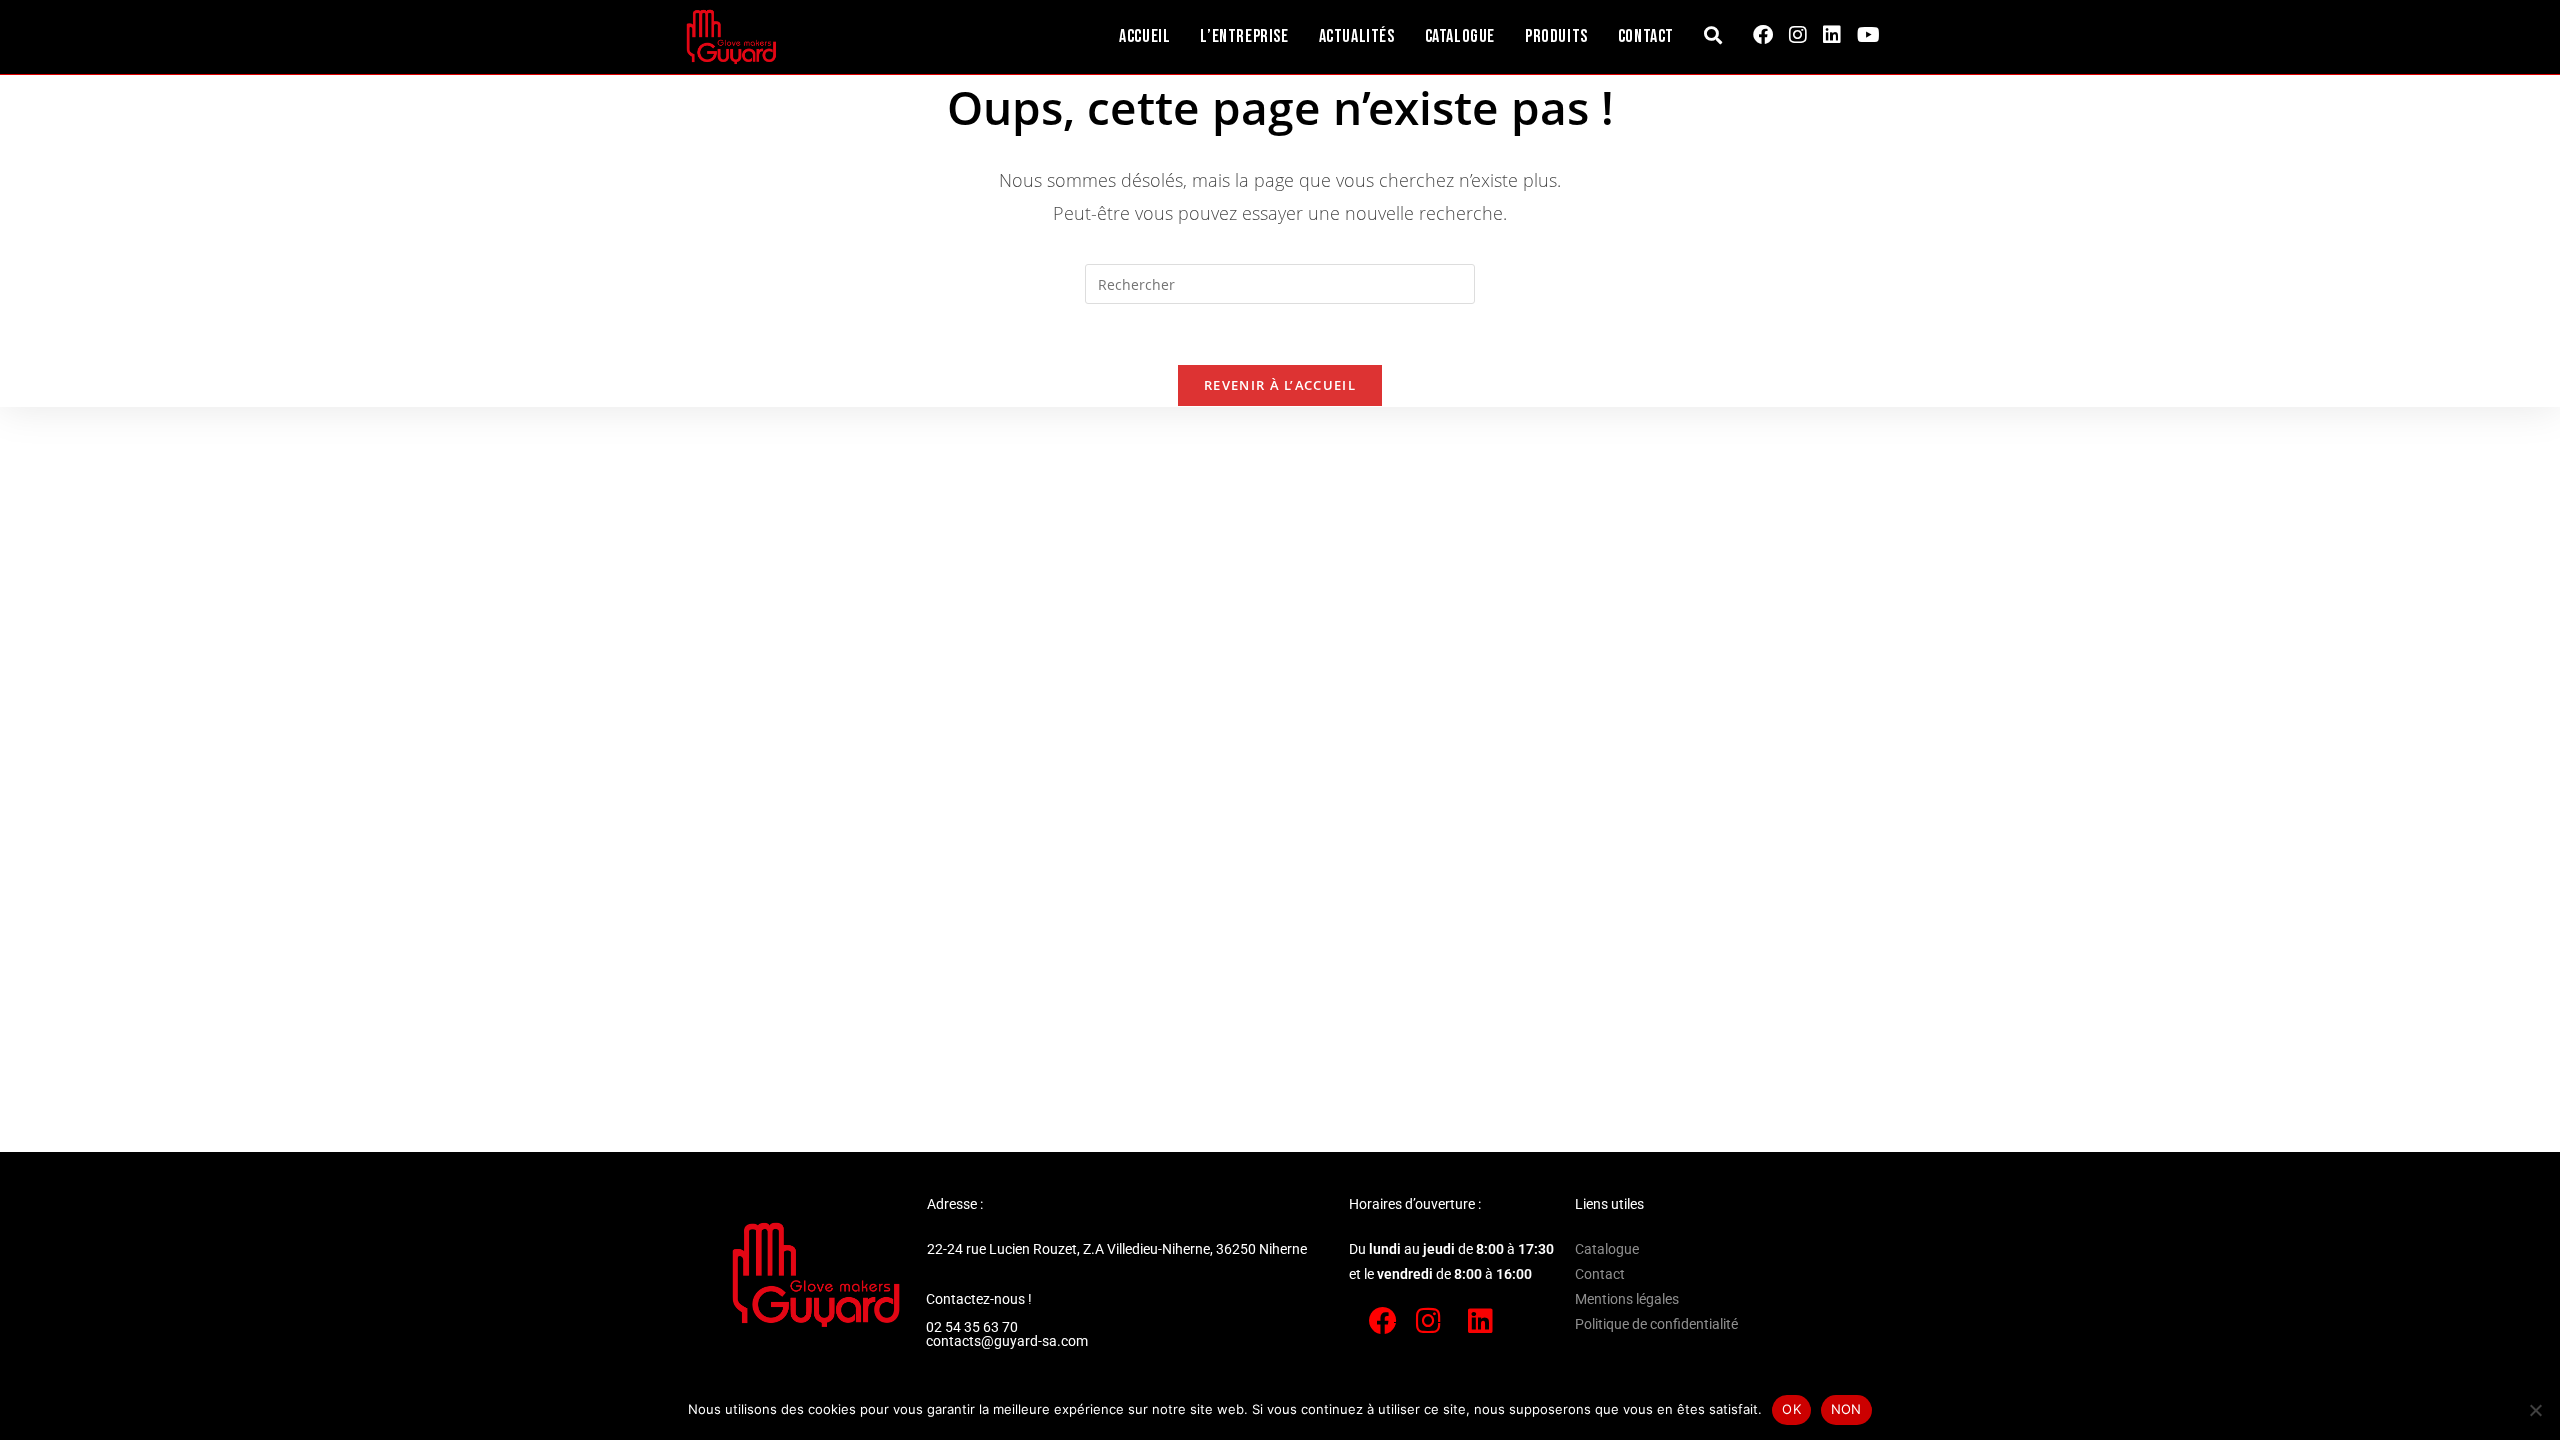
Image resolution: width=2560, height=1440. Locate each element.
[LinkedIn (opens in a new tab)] (1832, 35)
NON (1846, 1409)
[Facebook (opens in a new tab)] (1763, 35)
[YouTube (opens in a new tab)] (1868, 35)
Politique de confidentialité (1656, 1324)
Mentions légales (1627, 1299)
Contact (1600, 1274)
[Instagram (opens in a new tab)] (1798, 35)
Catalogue (1607, 1249)
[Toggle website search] (1713, 37)
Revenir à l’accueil (1280, 385)
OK (1791, 1409)
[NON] (2535, 1410)
